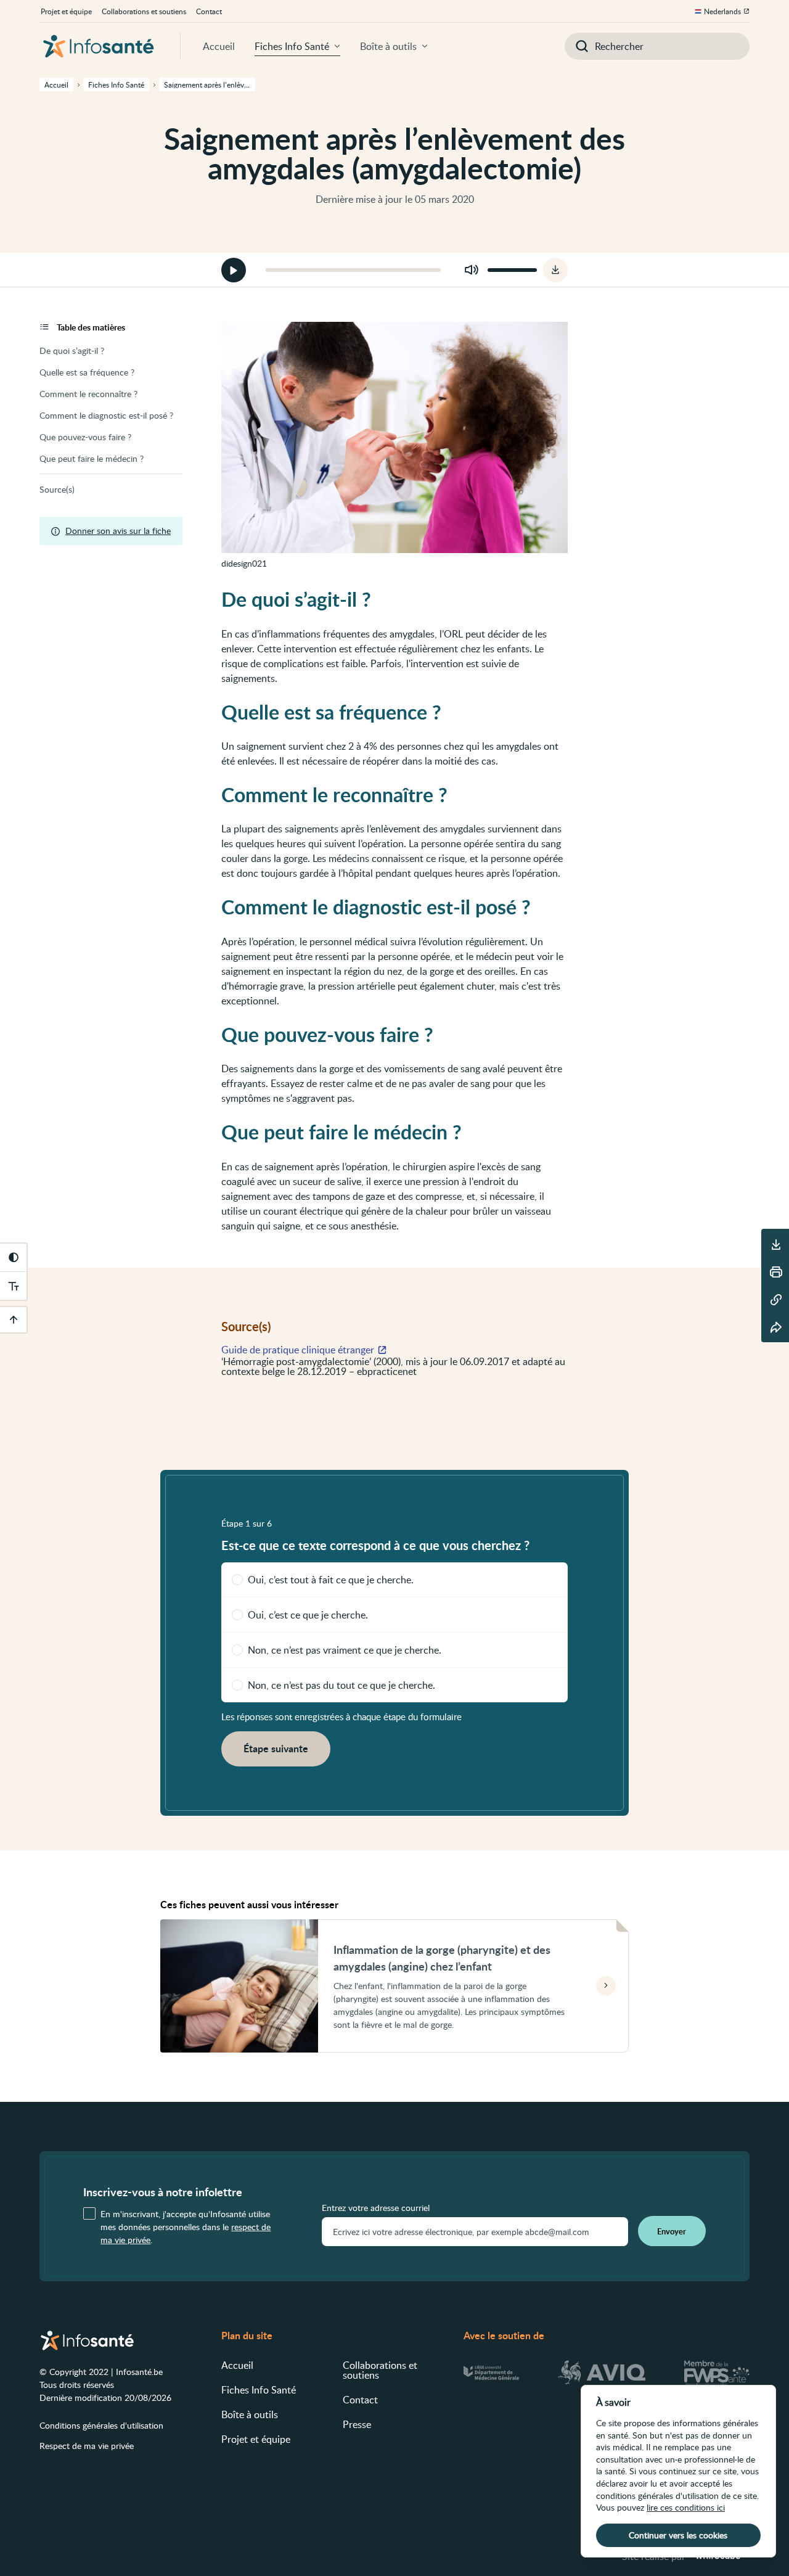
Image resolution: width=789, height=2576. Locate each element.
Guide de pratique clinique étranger (298, 1350)
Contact (209, 11)
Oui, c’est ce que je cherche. (308, 1615)
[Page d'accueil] (99, 46)
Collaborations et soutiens (144, 11)
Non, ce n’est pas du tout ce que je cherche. (341, 1685)
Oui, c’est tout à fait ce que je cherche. (331, 1580)
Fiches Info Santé (292, 46)
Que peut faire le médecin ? (92, 458)
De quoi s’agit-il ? (72, 351)
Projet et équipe (66, 11)
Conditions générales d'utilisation (101, 2425)
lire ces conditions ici (686, 2507)
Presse (357, 2424)
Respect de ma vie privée (87, 2446)
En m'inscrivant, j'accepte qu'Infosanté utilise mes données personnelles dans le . (186, 2227)
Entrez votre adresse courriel (376, 2208)
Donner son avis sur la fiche (118, 531)
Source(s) (57, 489)
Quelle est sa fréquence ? (87, 372)
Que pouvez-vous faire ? (85, 437)
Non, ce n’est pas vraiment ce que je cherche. (345, 1650)
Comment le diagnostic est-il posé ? (106, 415)
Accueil (219, 46)
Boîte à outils (388, 46)
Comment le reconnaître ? (88, 394)
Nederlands (722, 11)
